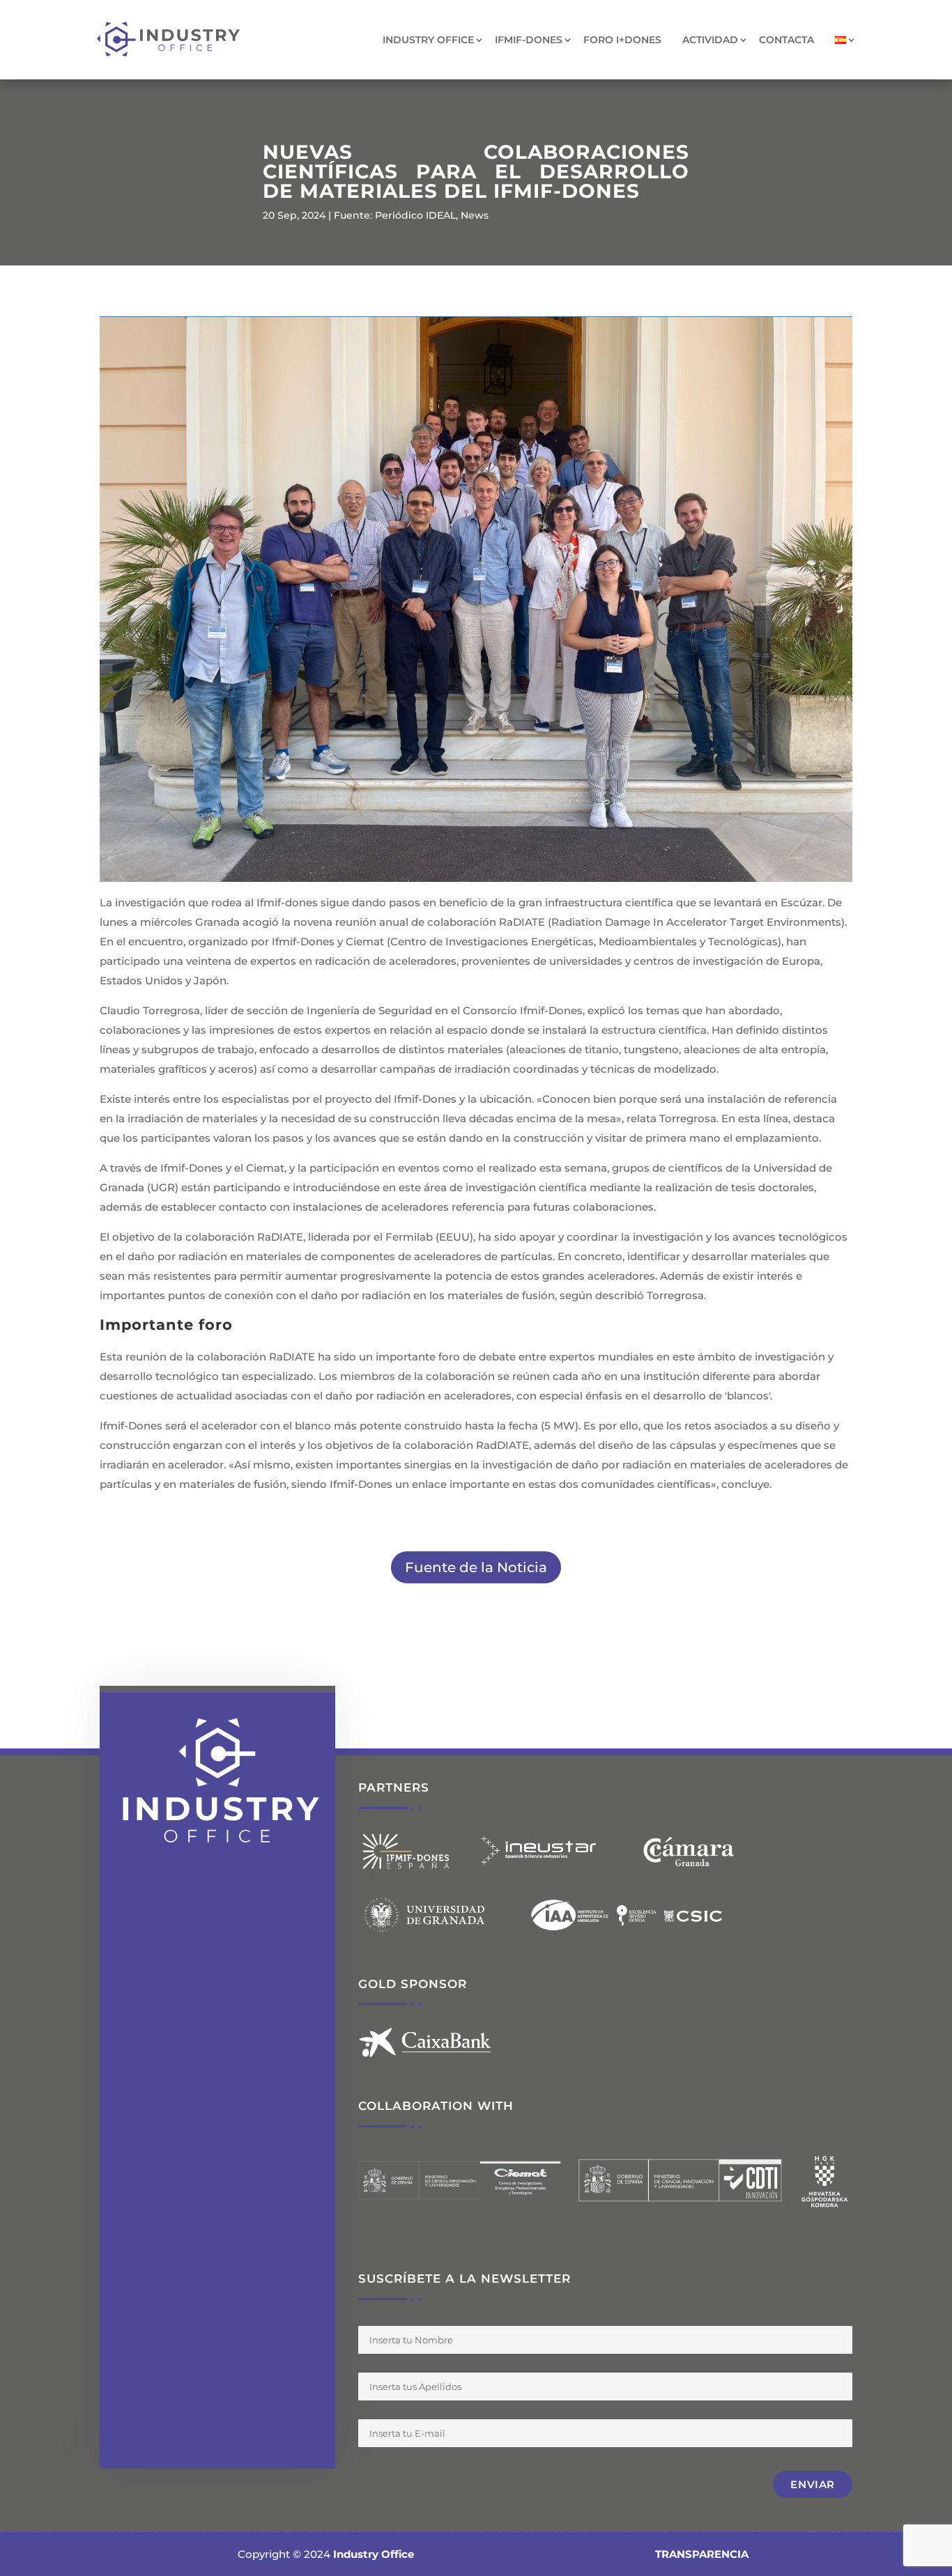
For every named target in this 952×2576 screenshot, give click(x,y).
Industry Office (428, 40)
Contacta (786, 40)
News (475, 215)
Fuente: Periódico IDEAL (395, 215)
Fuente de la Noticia (476, 1567)
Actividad (710, 40)
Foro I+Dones (622, 40)
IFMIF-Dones (529, 40)
